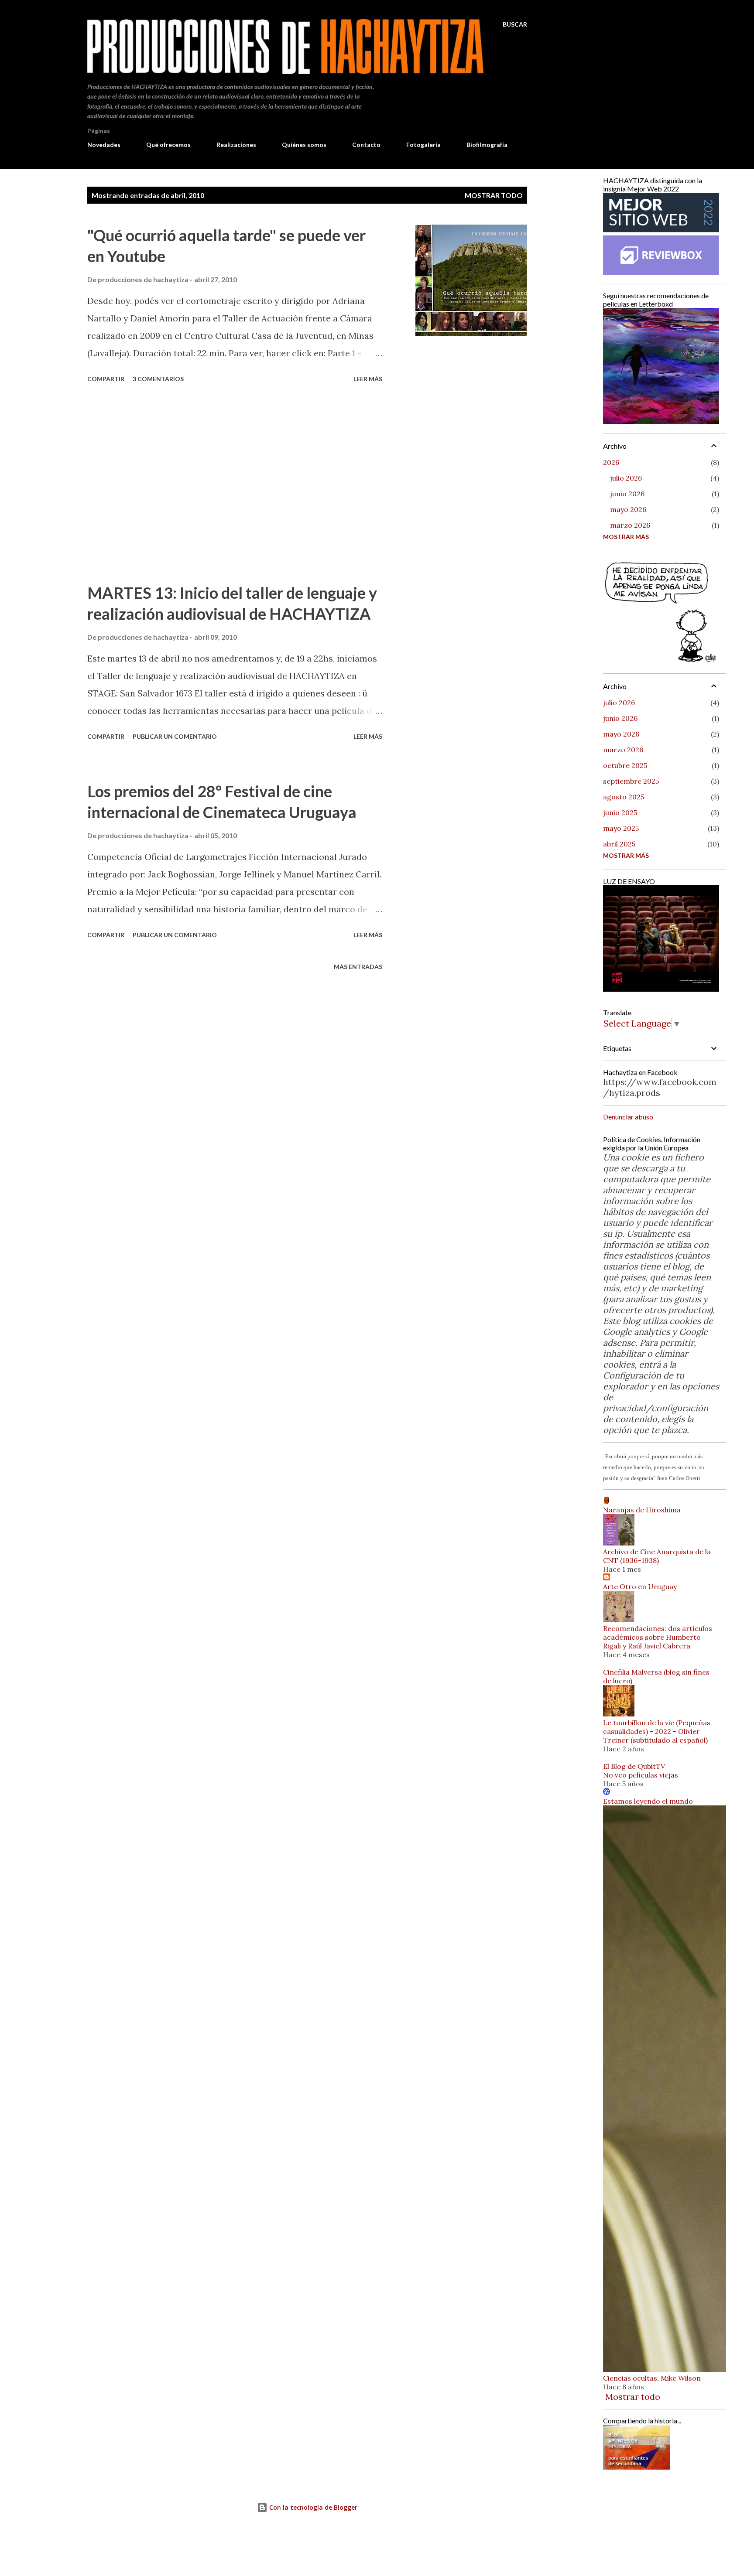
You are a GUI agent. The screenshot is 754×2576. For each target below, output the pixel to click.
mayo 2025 (621, 828)
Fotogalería (423, 145)
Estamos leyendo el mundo (648, 1801)
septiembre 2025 (631, 781)
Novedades (104, 145)
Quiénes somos (304, 145)
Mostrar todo (494, 195)
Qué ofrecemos (168, 145)
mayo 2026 (628, 509)
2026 (611, 462)
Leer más (368, 379)
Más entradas (358, 967)
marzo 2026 (630, 525)
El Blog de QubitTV (634, 1766)
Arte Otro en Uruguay (640, 1587)
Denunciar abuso (628, 1117)
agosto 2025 (624, 797)
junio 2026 (627, 494)
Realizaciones (236, 145)
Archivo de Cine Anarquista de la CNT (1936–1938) (657, 1556)
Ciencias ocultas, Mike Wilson (652, 2378)
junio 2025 (620, 812)
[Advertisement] (235, 484)
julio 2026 (626, 478)
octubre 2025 (625, 765)
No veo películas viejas (641, 1775)
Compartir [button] (106, 379)
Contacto (366, 145)
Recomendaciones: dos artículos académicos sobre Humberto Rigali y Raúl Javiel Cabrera (658, 1637)
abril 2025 (619, 844)
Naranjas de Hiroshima (642, 1510)
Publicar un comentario (175, 736)
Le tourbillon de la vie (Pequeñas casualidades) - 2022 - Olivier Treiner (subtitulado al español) (657, 1731)
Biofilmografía (487, 145)
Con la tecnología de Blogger (312, 2507)
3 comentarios (158, 379)
